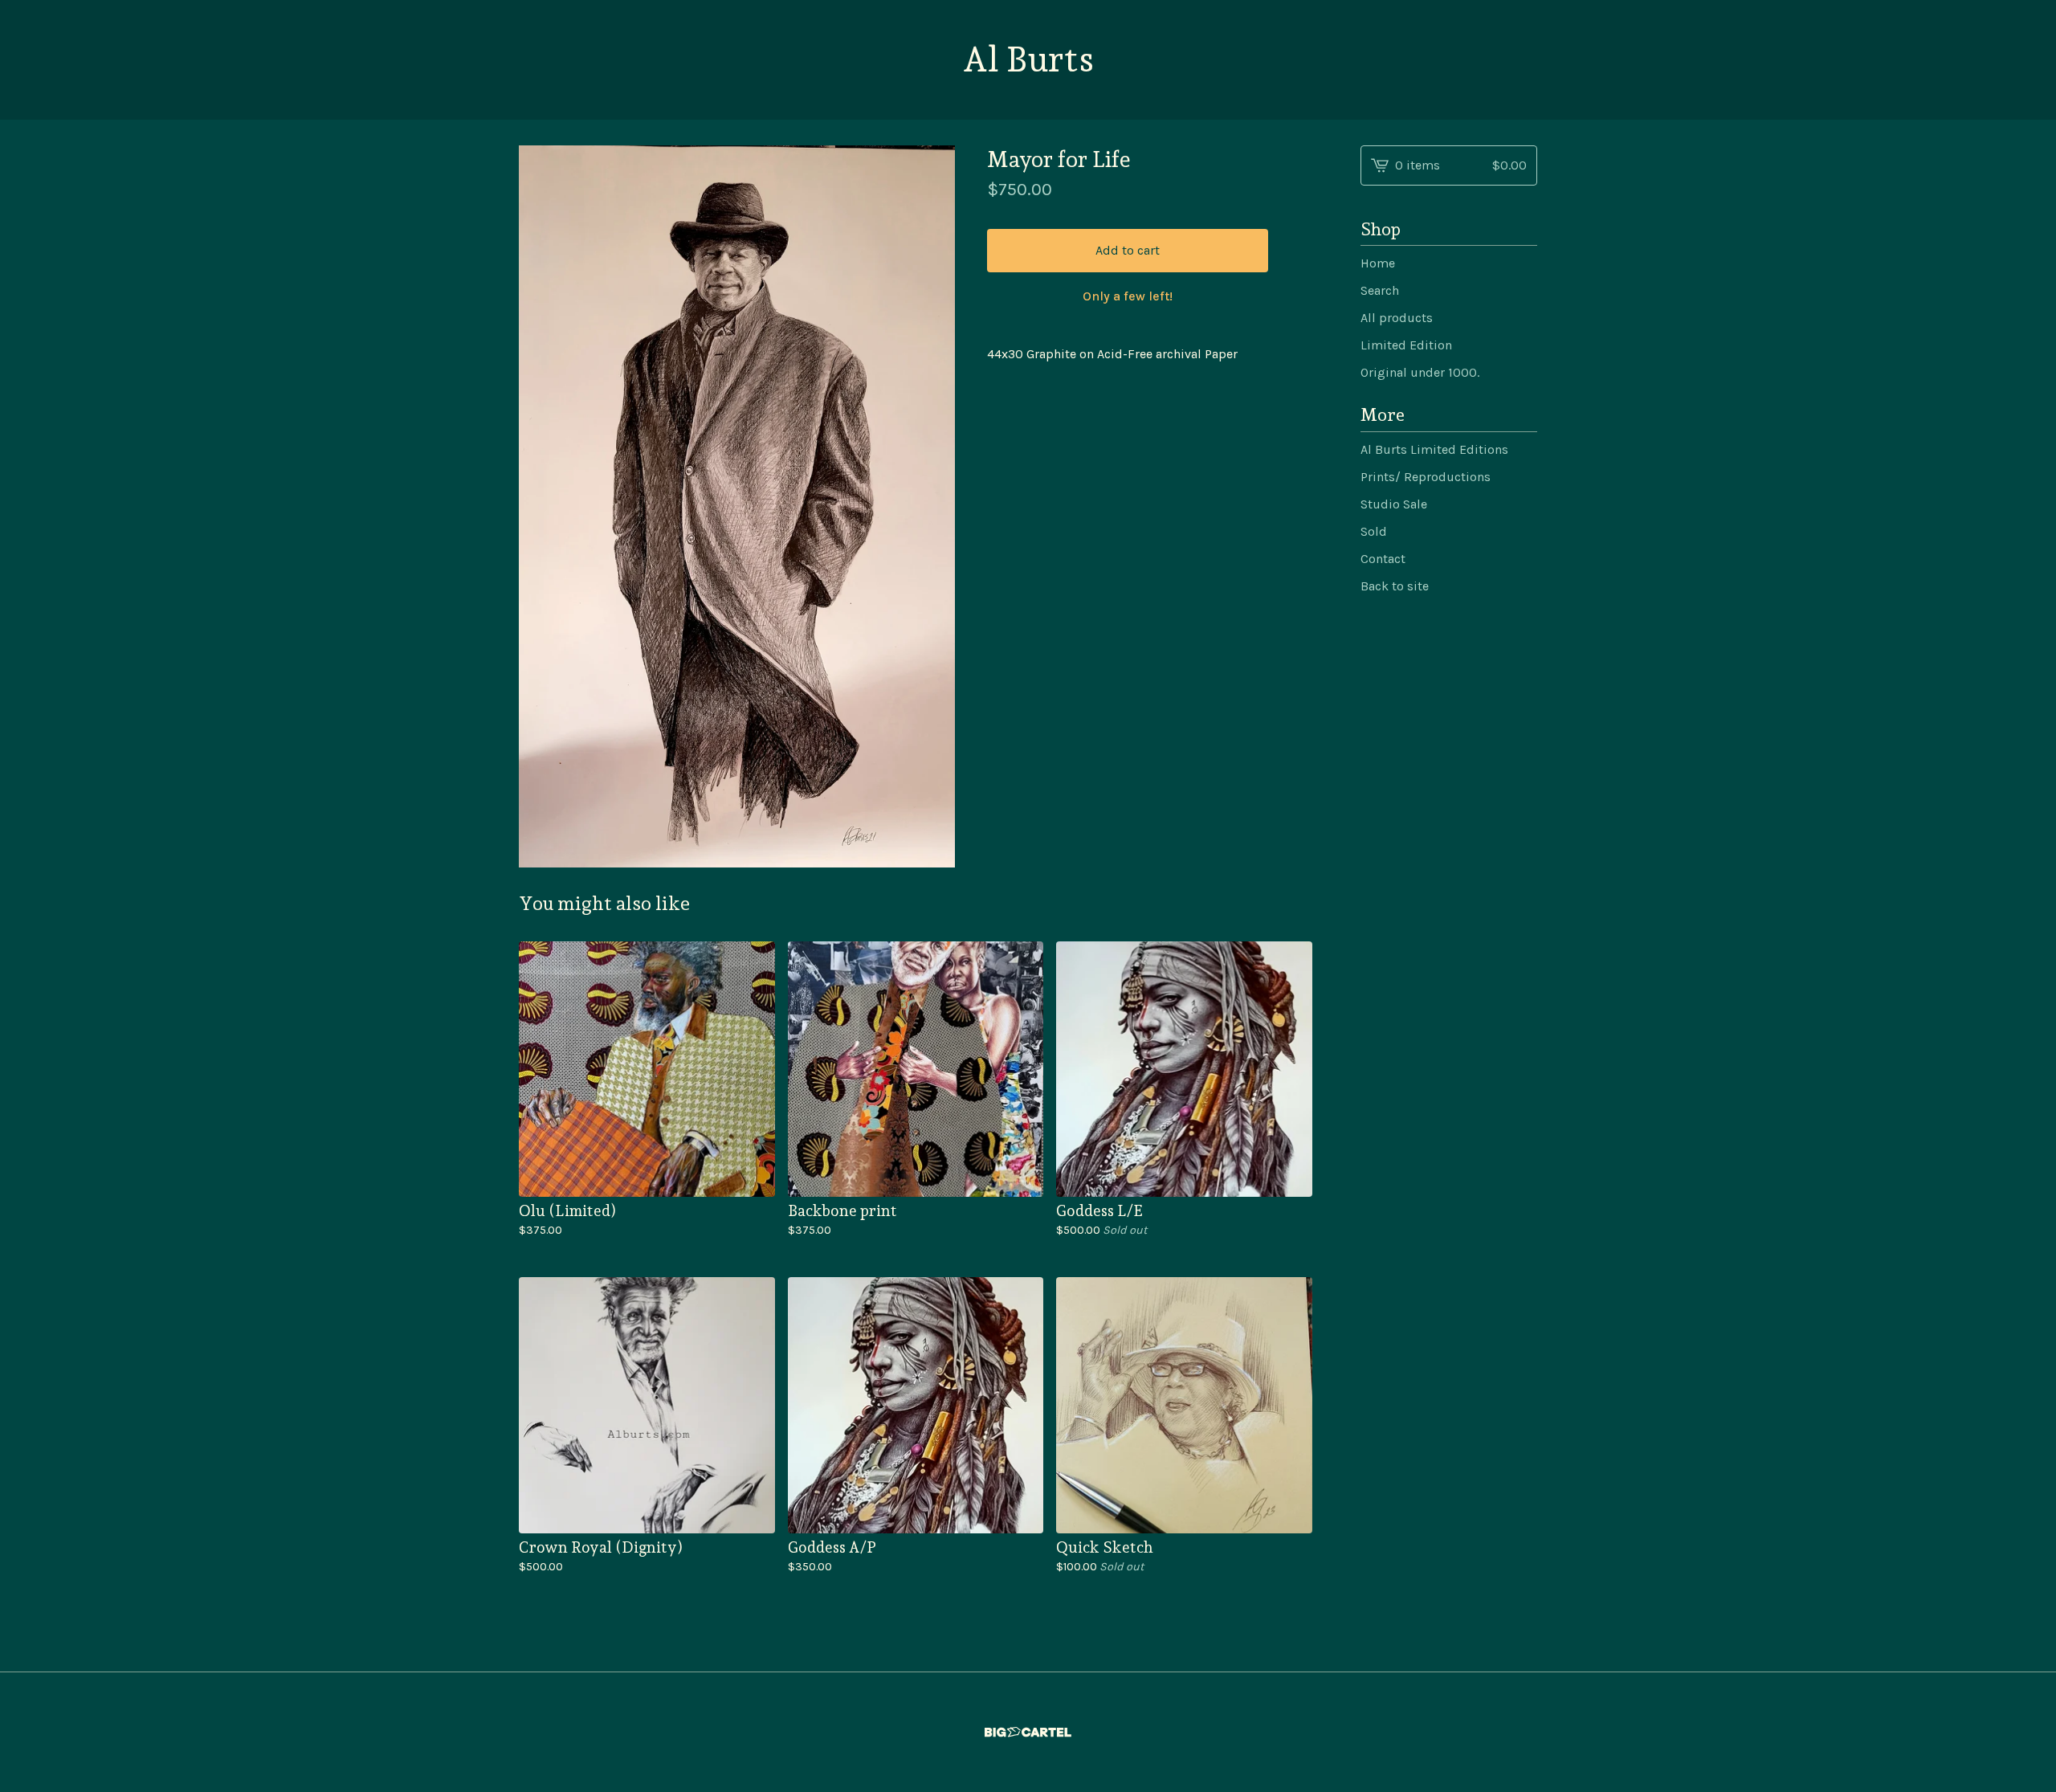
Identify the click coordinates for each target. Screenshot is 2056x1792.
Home (1378, 263)
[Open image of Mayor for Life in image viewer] (737, 506)
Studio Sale (1394, 504)
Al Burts (1028, 59)
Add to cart (1128, 250)
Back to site (1395, 586)
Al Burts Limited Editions (1434, 449)
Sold (1374, 531)
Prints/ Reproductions (1426, 477)
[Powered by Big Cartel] (1028, 1732)
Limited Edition (1406, 345)
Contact (1383, 559)
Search (1380, 290)
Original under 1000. (1420, 372)
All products (1397, 318)
